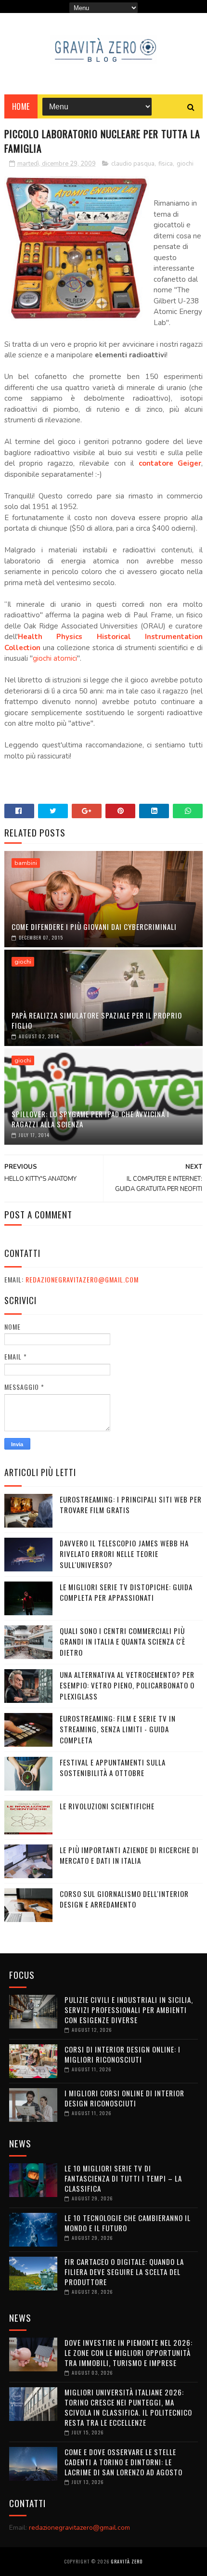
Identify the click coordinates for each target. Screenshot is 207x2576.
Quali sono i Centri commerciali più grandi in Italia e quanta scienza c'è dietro (123, 1641)
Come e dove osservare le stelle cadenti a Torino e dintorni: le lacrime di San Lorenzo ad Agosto (123, 2462)
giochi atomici (55, 658)
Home (21, 106)
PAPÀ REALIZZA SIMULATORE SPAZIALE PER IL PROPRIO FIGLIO (97, 1020)
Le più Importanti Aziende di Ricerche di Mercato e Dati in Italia (129, 1855)
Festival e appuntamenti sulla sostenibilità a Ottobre (113, 1768)
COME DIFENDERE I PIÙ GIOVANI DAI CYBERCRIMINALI (94, 927)
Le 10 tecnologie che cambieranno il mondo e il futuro (128, 2223)
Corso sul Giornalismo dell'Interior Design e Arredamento (124, 1899)
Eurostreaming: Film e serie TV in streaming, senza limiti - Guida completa (118, 1729)
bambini (26, 863)
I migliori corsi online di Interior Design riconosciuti (124, 2098)
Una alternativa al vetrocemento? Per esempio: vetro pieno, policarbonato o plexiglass (127, 1685)
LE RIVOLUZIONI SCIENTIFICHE (107, 1806)
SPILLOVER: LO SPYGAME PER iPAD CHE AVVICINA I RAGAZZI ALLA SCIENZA (91, 1119)
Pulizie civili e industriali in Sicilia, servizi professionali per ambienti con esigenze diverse (129, 2010)
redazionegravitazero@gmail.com (82, 1279)
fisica (166, 164)
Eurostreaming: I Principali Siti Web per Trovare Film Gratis (131, 1505)
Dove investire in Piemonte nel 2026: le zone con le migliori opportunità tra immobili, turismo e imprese (129, 2353)
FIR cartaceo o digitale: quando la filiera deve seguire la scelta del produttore (124, 2272)
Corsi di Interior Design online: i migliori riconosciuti (123, 2054)
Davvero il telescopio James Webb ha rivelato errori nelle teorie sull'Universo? (124, 1554)
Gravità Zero (127, 2561)
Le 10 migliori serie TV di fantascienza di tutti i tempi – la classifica (123, 2178)
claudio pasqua (133, 164)
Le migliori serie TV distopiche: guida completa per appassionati (126, 1592)
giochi (185, 164)
